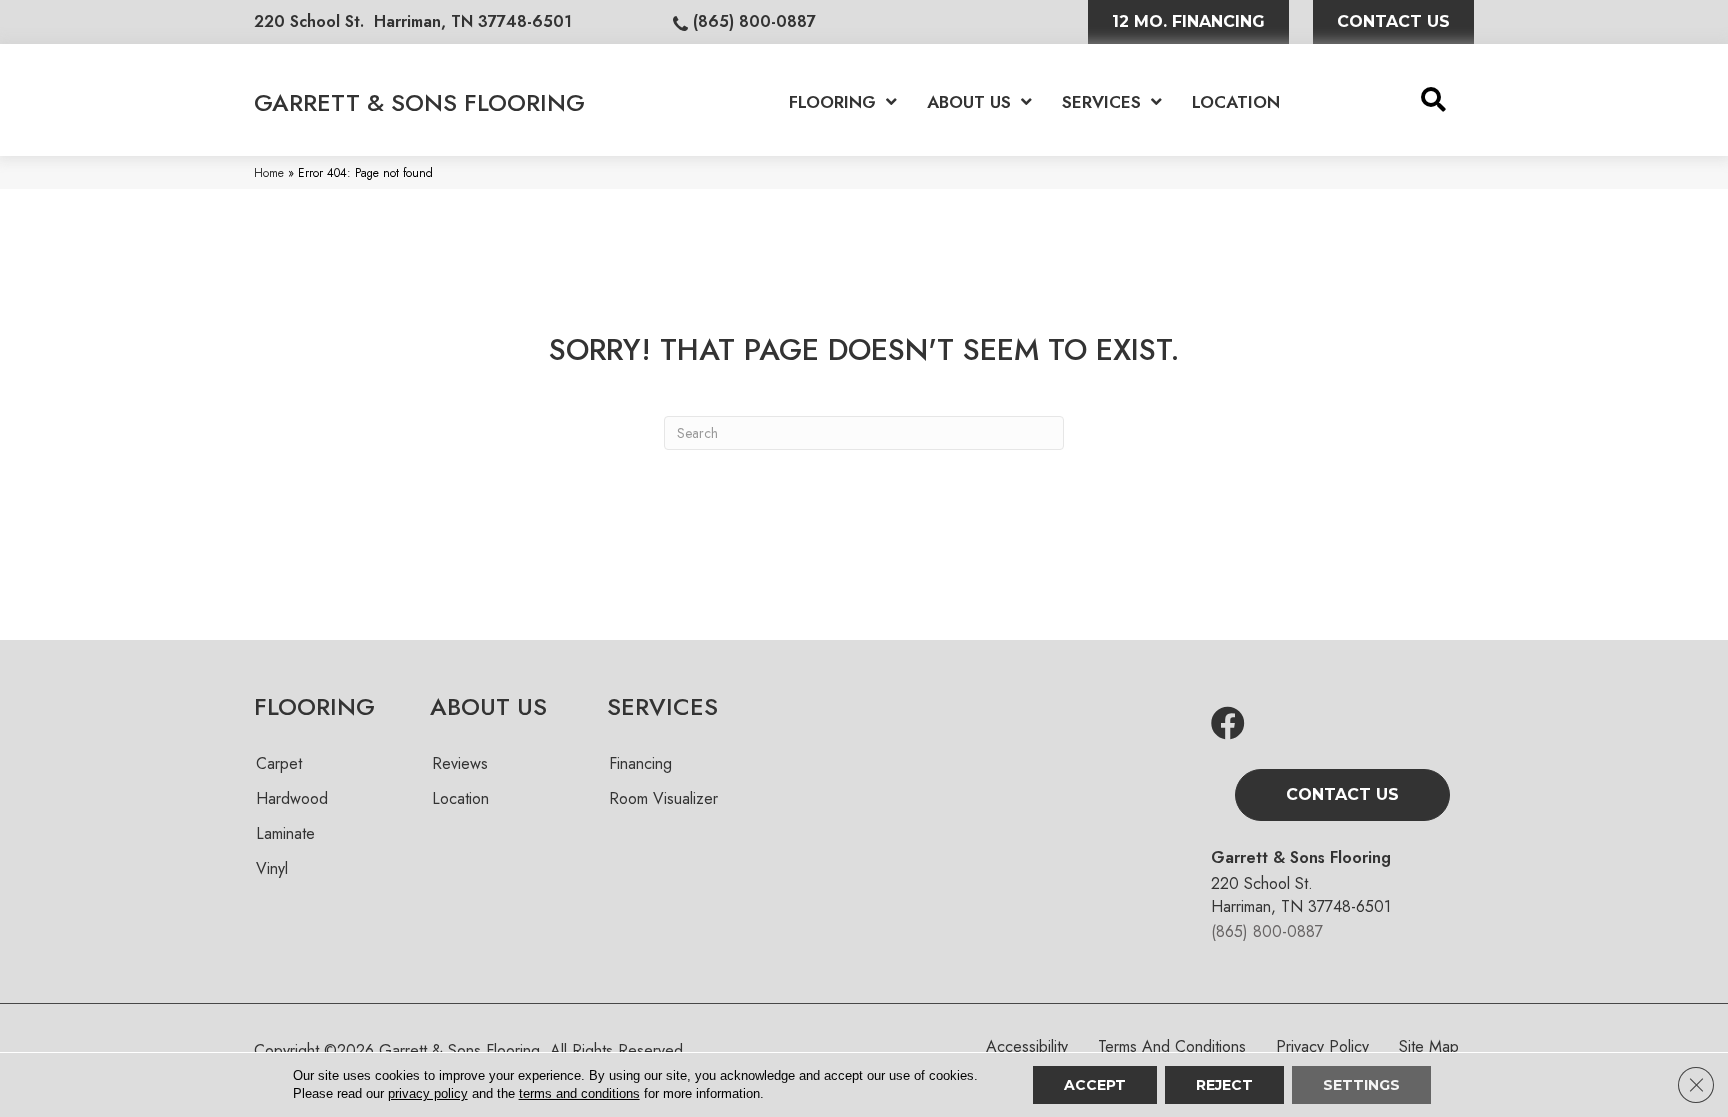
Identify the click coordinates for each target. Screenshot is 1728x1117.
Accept (1095, 1085)
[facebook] (1228, 724)
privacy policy (428, 1093)
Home (269, 172)
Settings (1361, 1085)
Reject (1224, 1085)
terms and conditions (579, 1093)
